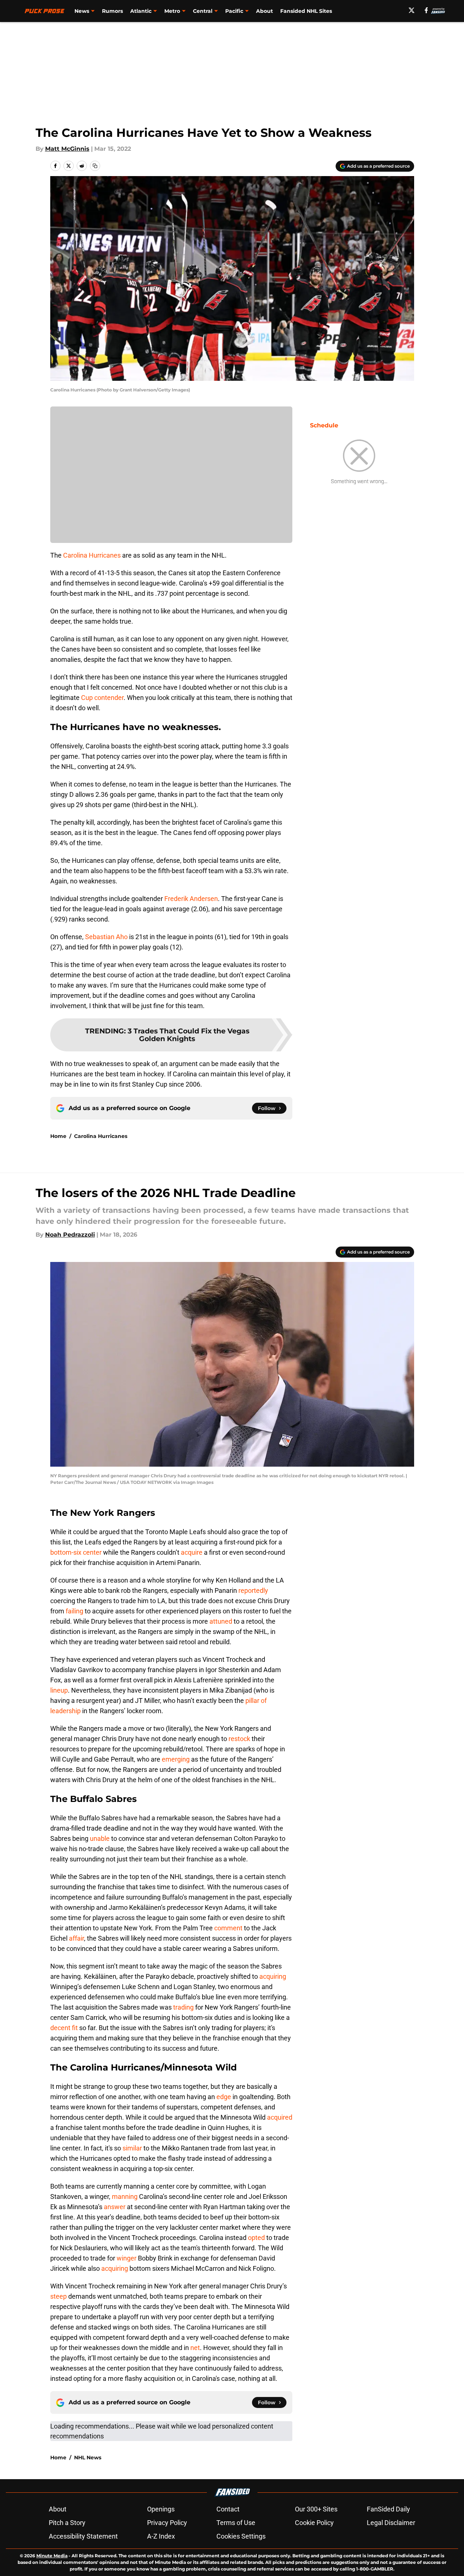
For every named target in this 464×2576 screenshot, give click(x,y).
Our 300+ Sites (316, 2509)
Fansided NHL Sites (306, 11)
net (195, 2348)
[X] (412, 10)
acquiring (273, 1976)
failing (74, 1611)
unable (100, 1838)
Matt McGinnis (67, 149)
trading (183, 2007)
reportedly (253, 1590)
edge (224, 2097)
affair (76, 1938)
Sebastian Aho (106, 937)
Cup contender (102, 698)
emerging (176, 1759)
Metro (172, 11)
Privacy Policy (167, 2523)
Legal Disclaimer (391, 2523)
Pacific (234, 11)
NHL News (88, 2458)
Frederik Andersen (191, 899)
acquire (192, 1552)
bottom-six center (76, 1552)
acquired (280, 2117)
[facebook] (426, 10)
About (264, 11)
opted (256, 2238)
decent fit (64, 2028)
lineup (59, 1690)
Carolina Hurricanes (92, 555)
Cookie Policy (314, 2523)
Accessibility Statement (83, 2536)
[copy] (95, 166)
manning (125, 2196)
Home (58, 1136)
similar (132, 2148)
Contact (228, 2509)
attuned (221, 1621)
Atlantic (141, 11)
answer (115, 2207)
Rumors (112, 11)
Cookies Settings (241, 2536)
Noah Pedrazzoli (70, 1235)
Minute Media (52, 2556)
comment (228, 1928)
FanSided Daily (388, 2509)
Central (203, 11)
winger (127, 2258)
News (82, 11)
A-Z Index (161, 2536)
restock (239, 1739)
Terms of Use (236, 2523)
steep (59, 2296)
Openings (161, 2509)
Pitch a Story (67, 2523)
